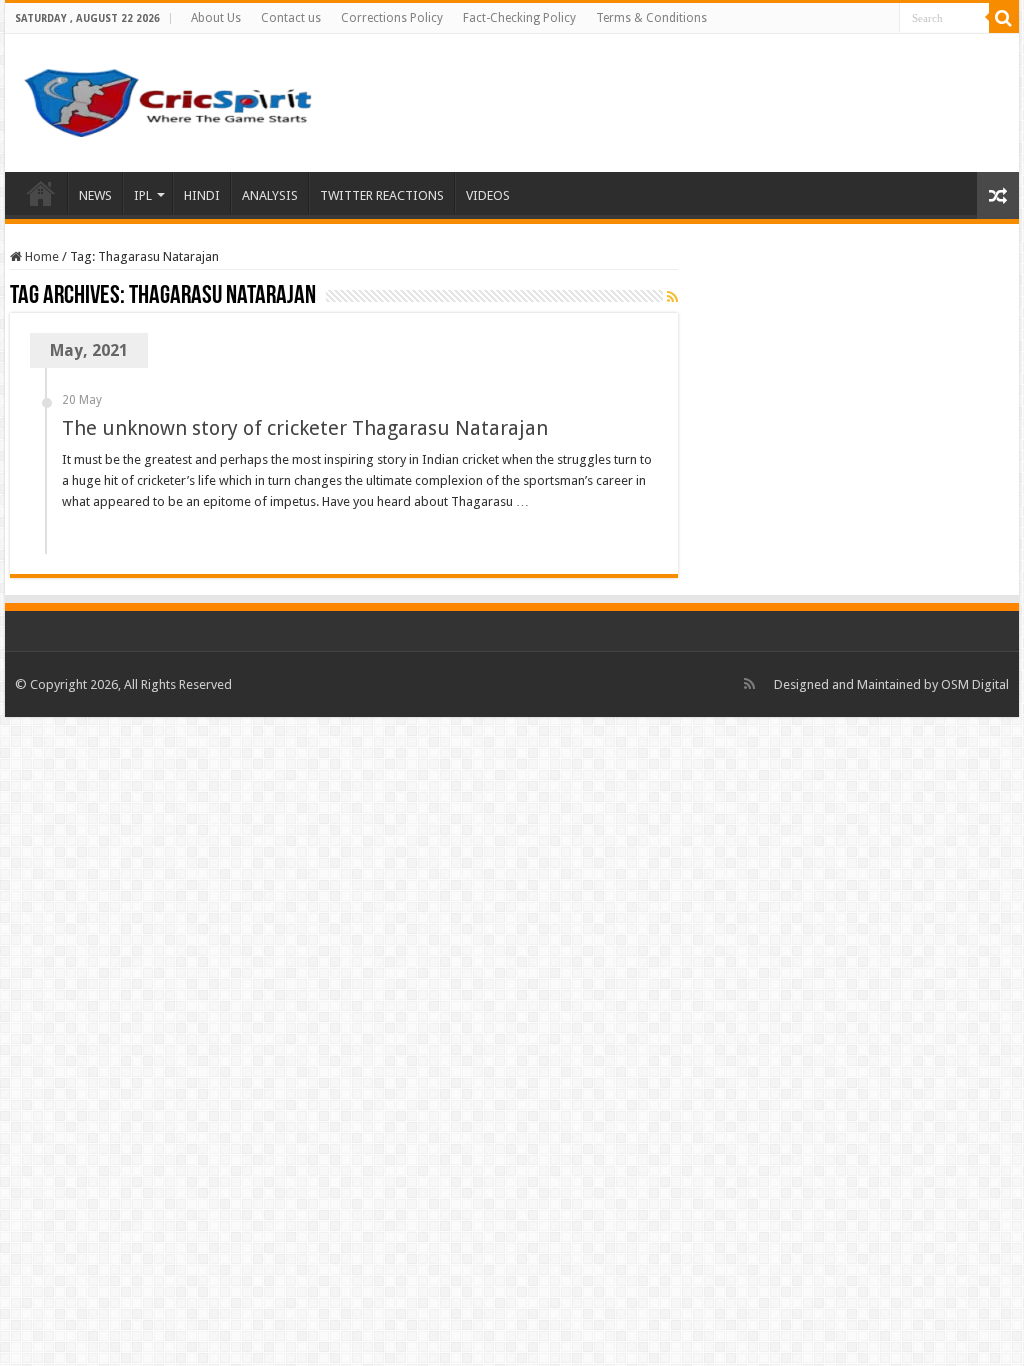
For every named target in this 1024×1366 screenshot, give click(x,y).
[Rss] (749, 684)
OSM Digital (975, 684)
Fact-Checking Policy (519, 18)
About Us (216, 18)
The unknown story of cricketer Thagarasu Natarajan (305, 428)
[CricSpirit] (170, 99)
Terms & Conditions (651, 18)
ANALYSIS (270, 195)
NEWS (95, 195)
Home (41, 193)
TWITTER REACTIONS (382, 195)
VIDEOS (488, 195)
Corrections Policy (392, 18)
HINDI (202, 195)
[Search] (1004, 18)
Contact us (291, 18)
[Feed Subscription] (672, 297)
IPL (143, 195)
